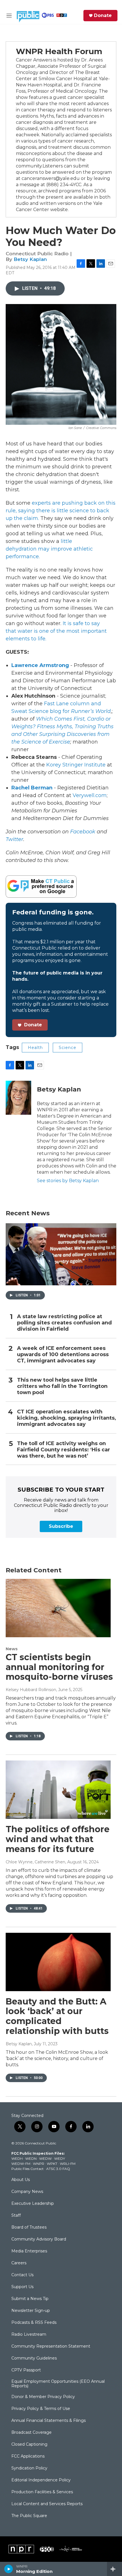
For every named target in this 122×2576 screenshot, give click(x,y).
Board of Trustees (29, 2227)
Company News (27, 2192)
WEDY (60, 2158)
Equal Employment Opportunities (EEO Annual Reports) (58, 2384)
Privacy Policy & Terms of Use (41, 2409)
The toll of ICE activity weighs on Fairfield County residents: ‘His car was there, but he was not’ (64, 1450)
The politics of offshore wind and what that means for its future (58, 1839)
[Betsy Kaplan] (18, 1098)
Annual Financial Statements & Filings (49, 2421)
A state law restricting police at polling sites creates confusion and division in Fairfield (64, 1323)
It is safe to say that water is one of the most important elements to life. (56, 631)
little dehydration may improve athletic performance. (49, 549)
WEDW (45, 2158)
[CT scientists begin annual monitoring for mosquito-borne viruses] (58, 1608)
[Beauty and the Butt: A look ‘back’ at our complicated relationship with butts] (58, 1962)
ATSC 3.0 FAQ (58, 2169)
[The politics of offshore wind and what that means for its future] (58, 1790)
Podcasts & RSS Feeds (34, 2323)
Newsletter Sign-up (31, 2311)
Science (68, 1048)
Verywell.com (90, 795)
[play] (9, 2569)
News (12, 1649)
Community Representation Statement (51, 2346)
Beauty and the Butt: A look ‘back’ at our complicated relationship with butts (57, 2016)
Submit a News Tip (30, 2299)
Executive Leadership (33, 2204)
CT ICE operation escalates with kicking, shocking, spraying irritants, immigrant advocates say (67, 1418)
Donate (103, 16)
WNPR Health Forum (59, 51)
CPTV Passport (26, 2370)
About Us (21, 2180)
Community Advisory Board (39, 2239)
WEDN (31, 2158)
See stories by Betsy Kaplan (68, 1181)
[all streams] (114, 2569)
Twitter (14, 839)
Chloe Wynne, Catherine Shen (35, 1862)
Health (35, 1048)
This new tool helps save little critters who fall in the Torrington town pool (62, 1386)
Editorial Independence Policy (41, 2480)
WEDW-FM (21, 2164)
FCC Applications (28, 2456)
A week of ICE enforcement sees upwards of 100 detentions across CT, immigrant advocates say (63, 1355)
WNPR (39, 2164)
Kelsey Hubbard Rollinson (31, 1690)
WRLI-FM (68, 2164)
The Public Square (29, 2516)
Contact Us (22, 2275)
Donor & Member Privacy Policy (43, 2397)
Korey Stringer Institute (76, 765)
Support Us (22, 2287)
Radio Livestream (29, 2335)
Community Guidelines (34, 2358)
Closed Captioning (29, 2445)
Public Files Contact (28, 2169)
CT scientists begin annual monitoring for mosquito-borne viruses (59, 1667)
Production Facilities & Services (42, 2492)
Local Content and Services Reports (47, 2504)
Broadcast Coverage (31, 2433)
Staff (16, 2216)
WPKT (52, 2164)
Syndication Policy (29, 2468)
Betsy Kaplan (30, 259)
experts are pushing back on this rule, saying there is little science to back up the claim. (61, 511)
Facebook (83, 832)
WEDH (17, 2158)
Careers (19, 2263)
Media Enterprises (29, 2251)
